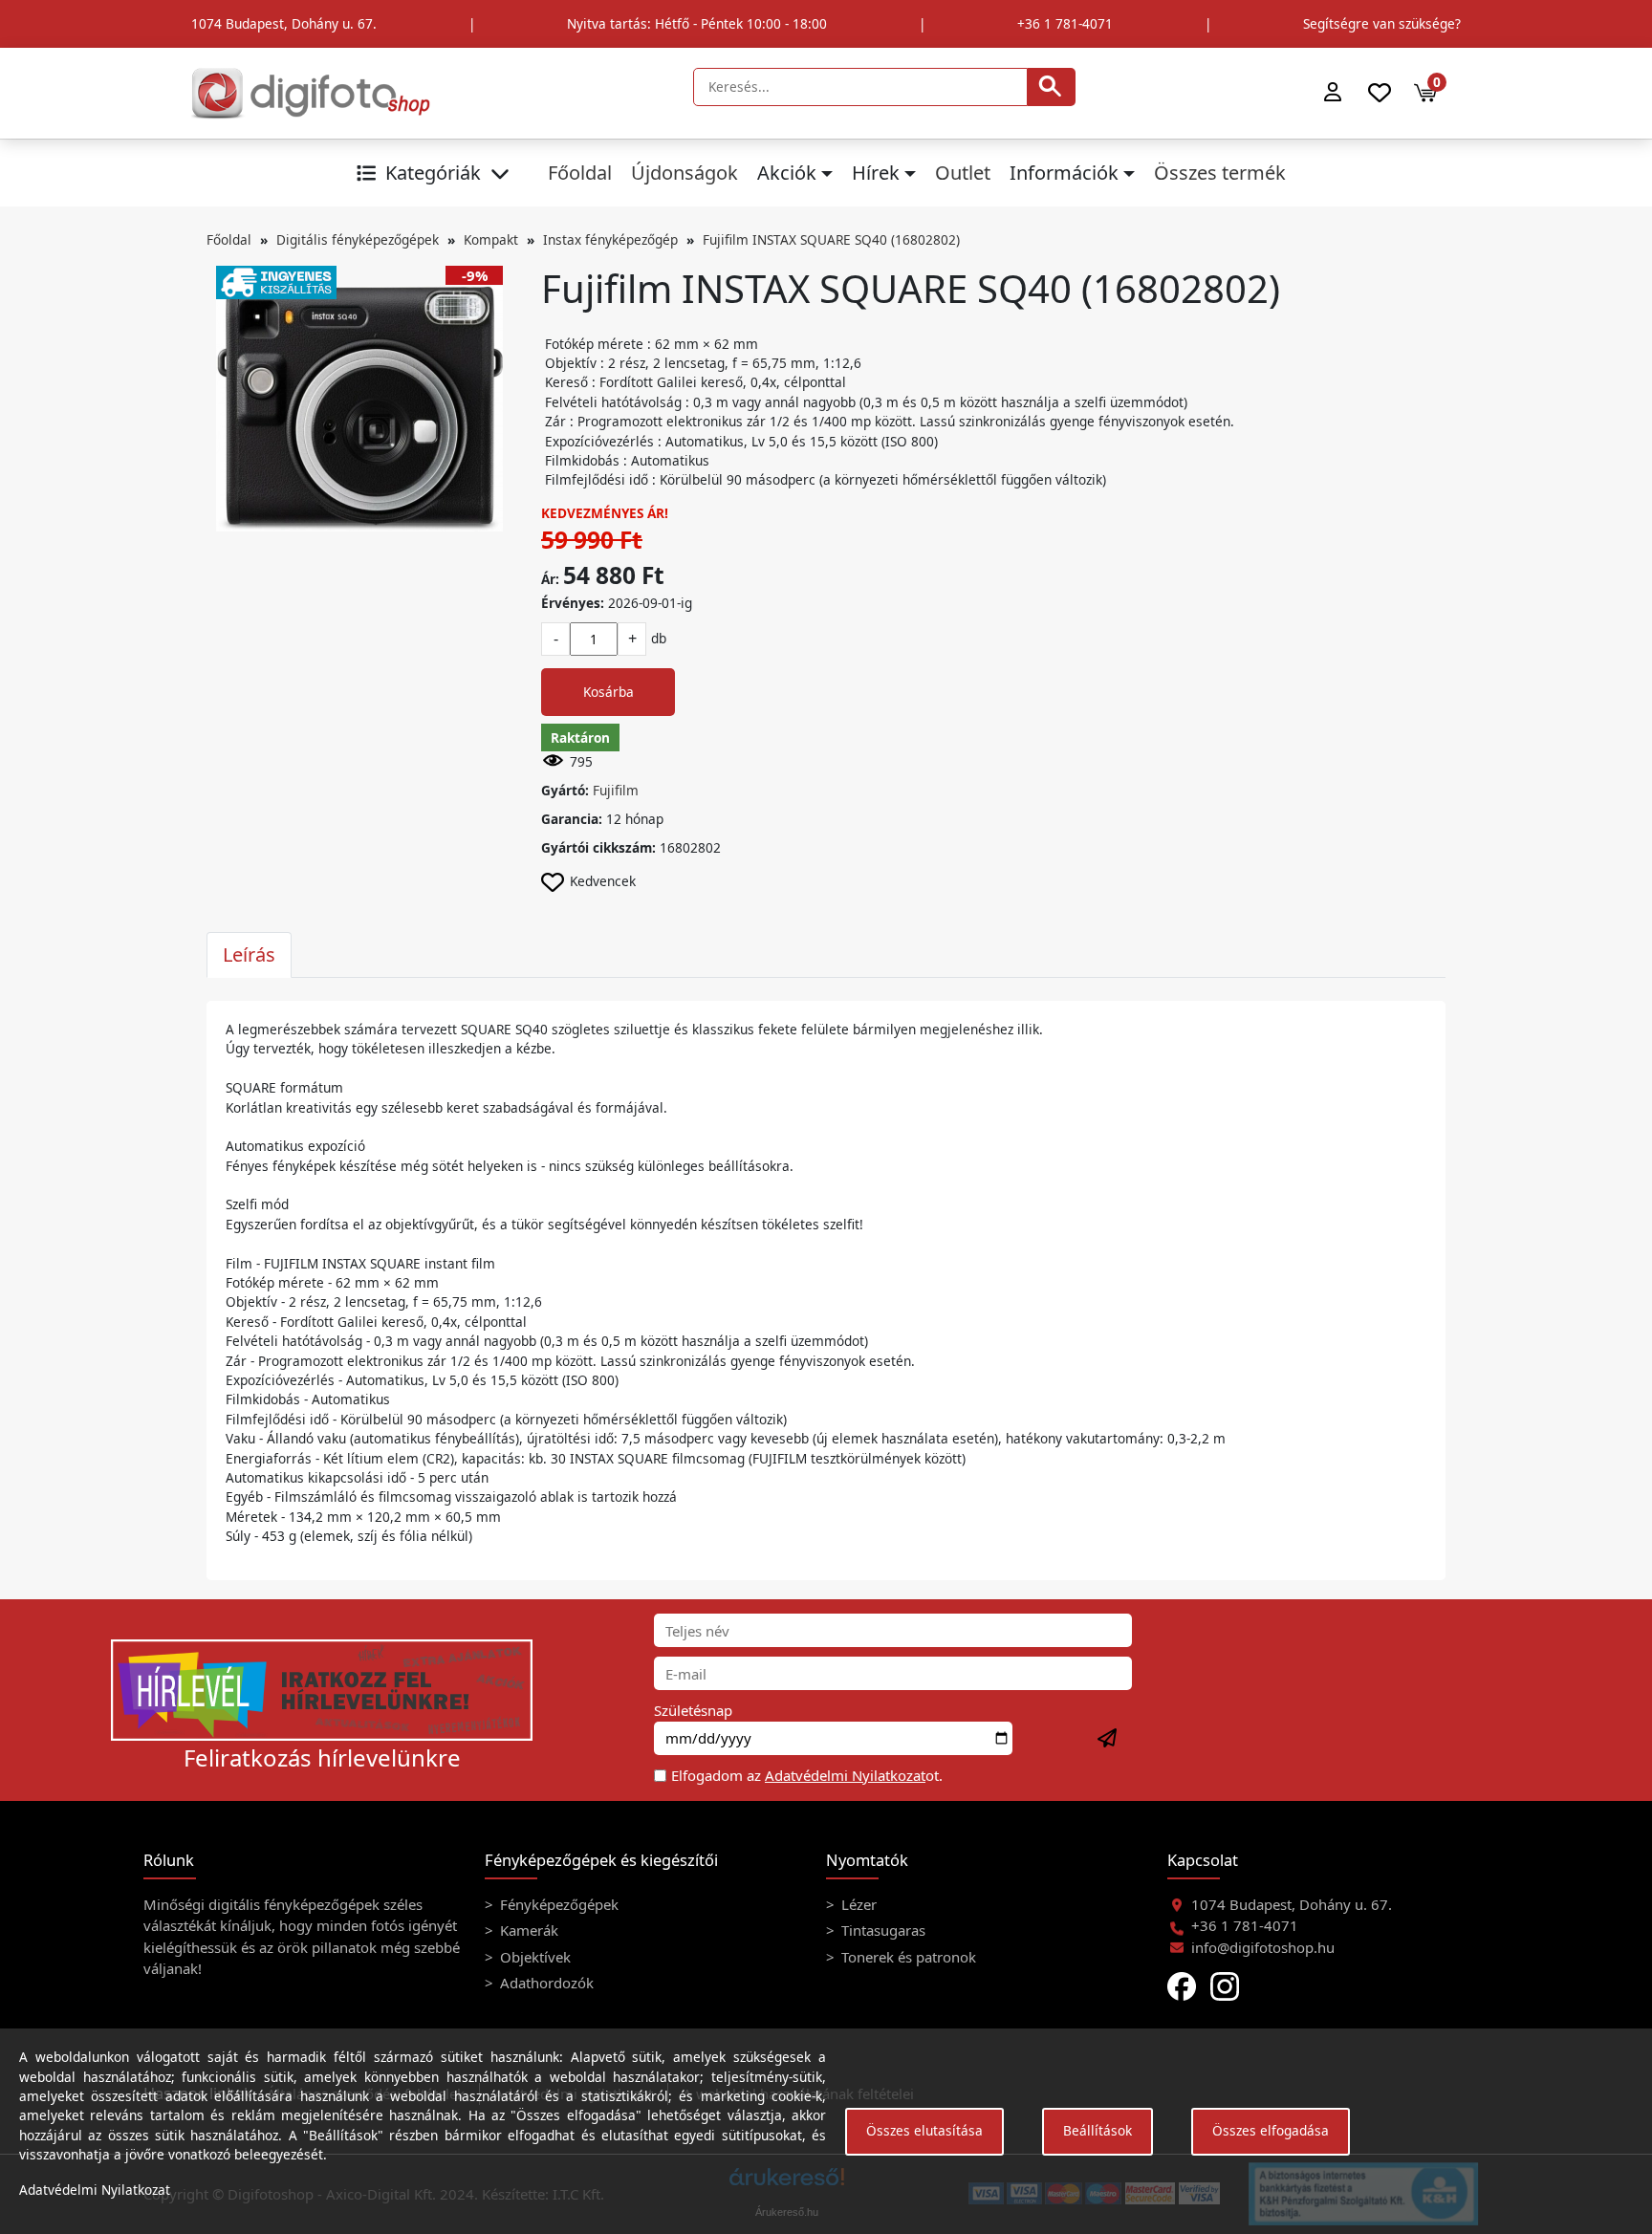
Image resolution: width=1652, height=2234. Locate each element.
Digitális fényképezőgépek (358, 239)
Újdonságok (685, 173)
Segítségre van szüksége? (1382, 23)
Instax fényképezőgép (610, 239)
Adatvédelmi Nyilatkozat (845, 1775)
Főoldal (580, 173)
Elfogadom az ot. (807, 1775)
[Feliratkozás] (1108, 1739)
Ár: (550, 579)
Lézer (857, 1904)
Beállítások (1098, 2130)
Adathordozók (545, 1983)
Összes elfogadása (1271, 2130)
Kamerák (527, 1930)
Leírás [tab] (249, 954)
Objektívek (533, 1957)
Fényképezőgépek (557, 1904)
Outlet (963, 173)
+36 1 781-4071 (1065, 23)
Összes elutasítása (924, 2130)
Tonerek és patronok (907, 1957)
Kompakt (491, 239)
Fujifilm (616, 790)
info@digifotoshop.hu (1263, 1947)
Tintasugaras (881, 1930)
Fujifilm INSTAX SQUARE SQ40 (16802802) (831, 239)
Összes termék (1220, 173)
